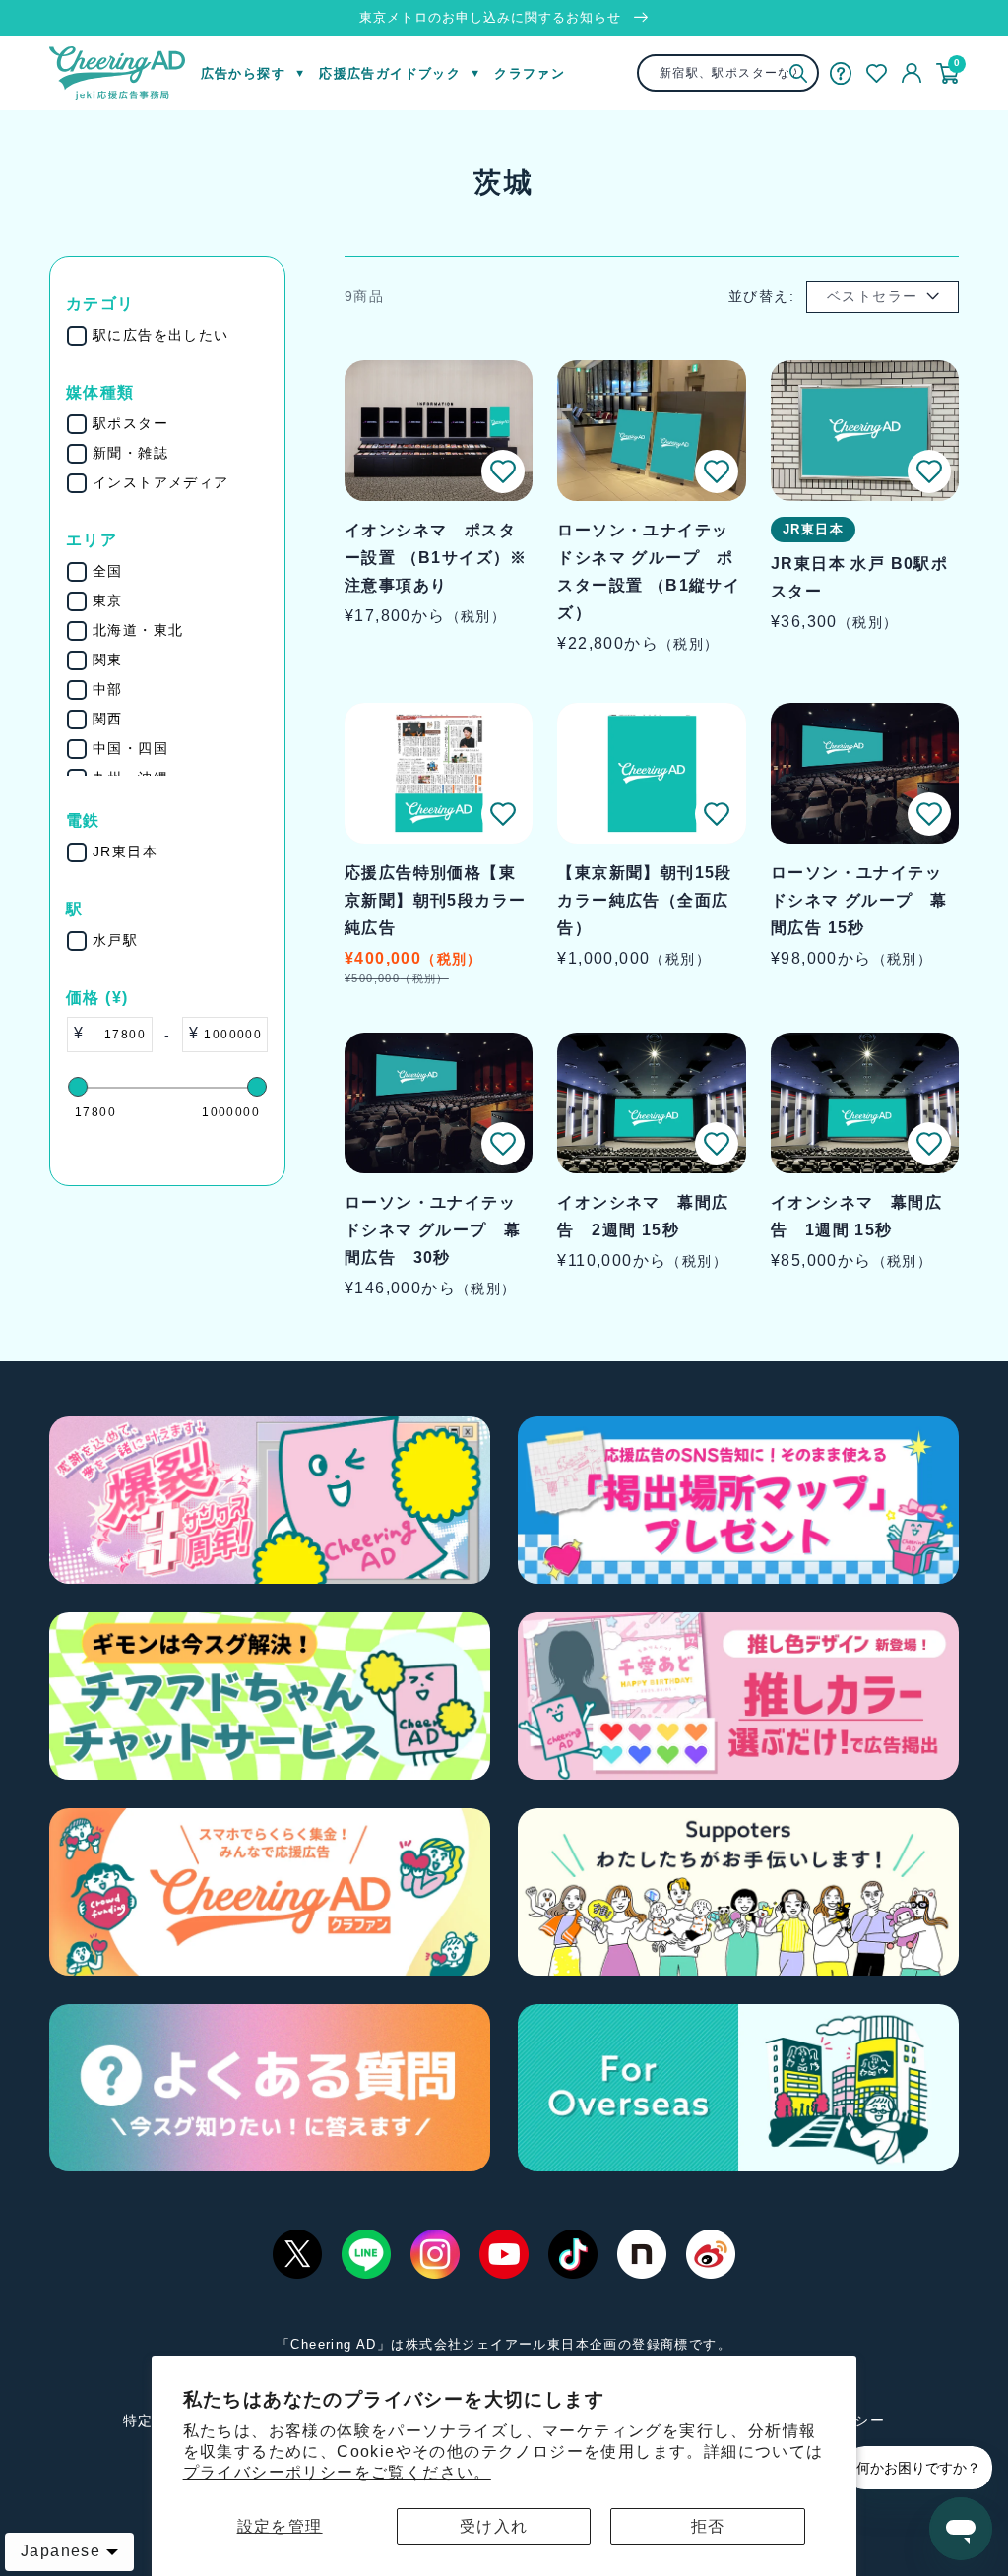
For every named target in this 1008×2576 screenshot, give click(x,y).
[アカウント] (912, 73)
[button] (503, 471)
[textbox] (118, 1035)
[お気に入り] (876, 73)
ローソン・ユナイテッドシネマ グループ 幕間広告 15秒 (859, 900)
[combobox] (727, 73)
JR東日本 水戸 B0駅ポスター (859, 577)
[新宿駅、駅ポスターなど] (799, 73)
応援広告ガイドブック (390, 73)
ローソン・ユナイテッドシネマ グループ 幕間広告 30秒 (433, 1230)
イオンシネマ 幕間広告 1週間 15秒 (856, 1216)
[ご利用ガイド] (841, 73)
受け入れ (494, 2526)
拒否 (708, 2526)
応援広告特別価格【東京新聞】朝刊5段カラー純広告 (435, 900)
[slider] (78, 1087)
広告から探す (243, 73)
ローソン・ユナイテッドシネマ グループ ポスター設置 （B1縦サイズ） (649, 571)
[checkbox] (180, 335)
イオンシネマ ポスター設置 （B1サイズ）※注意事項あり (436, 558)
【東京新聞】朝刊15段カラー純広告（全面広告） (644, 900)
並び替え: (761, 296)
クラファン (530, 73)
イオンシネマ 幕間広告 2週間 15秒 (643, 1216)
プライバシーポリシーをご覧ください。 (337, 2472)
